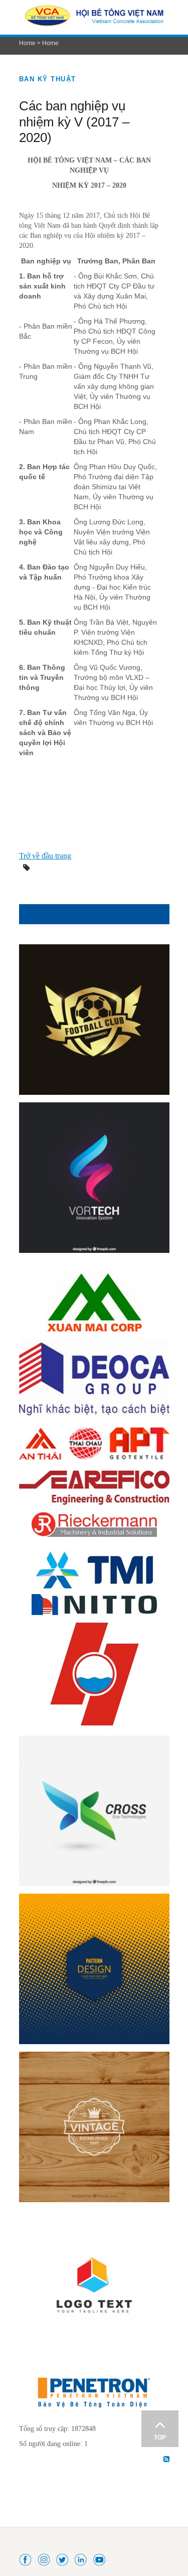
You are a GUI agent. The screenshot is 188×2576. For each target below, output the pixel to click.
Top (160, 2438)
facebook (26, 2559)
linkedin (81, 2559)
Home (27, 43)
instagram (44, 2559)
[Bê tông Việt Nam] (94, 17)
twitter (63, 2559)
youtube (100, 2559)
